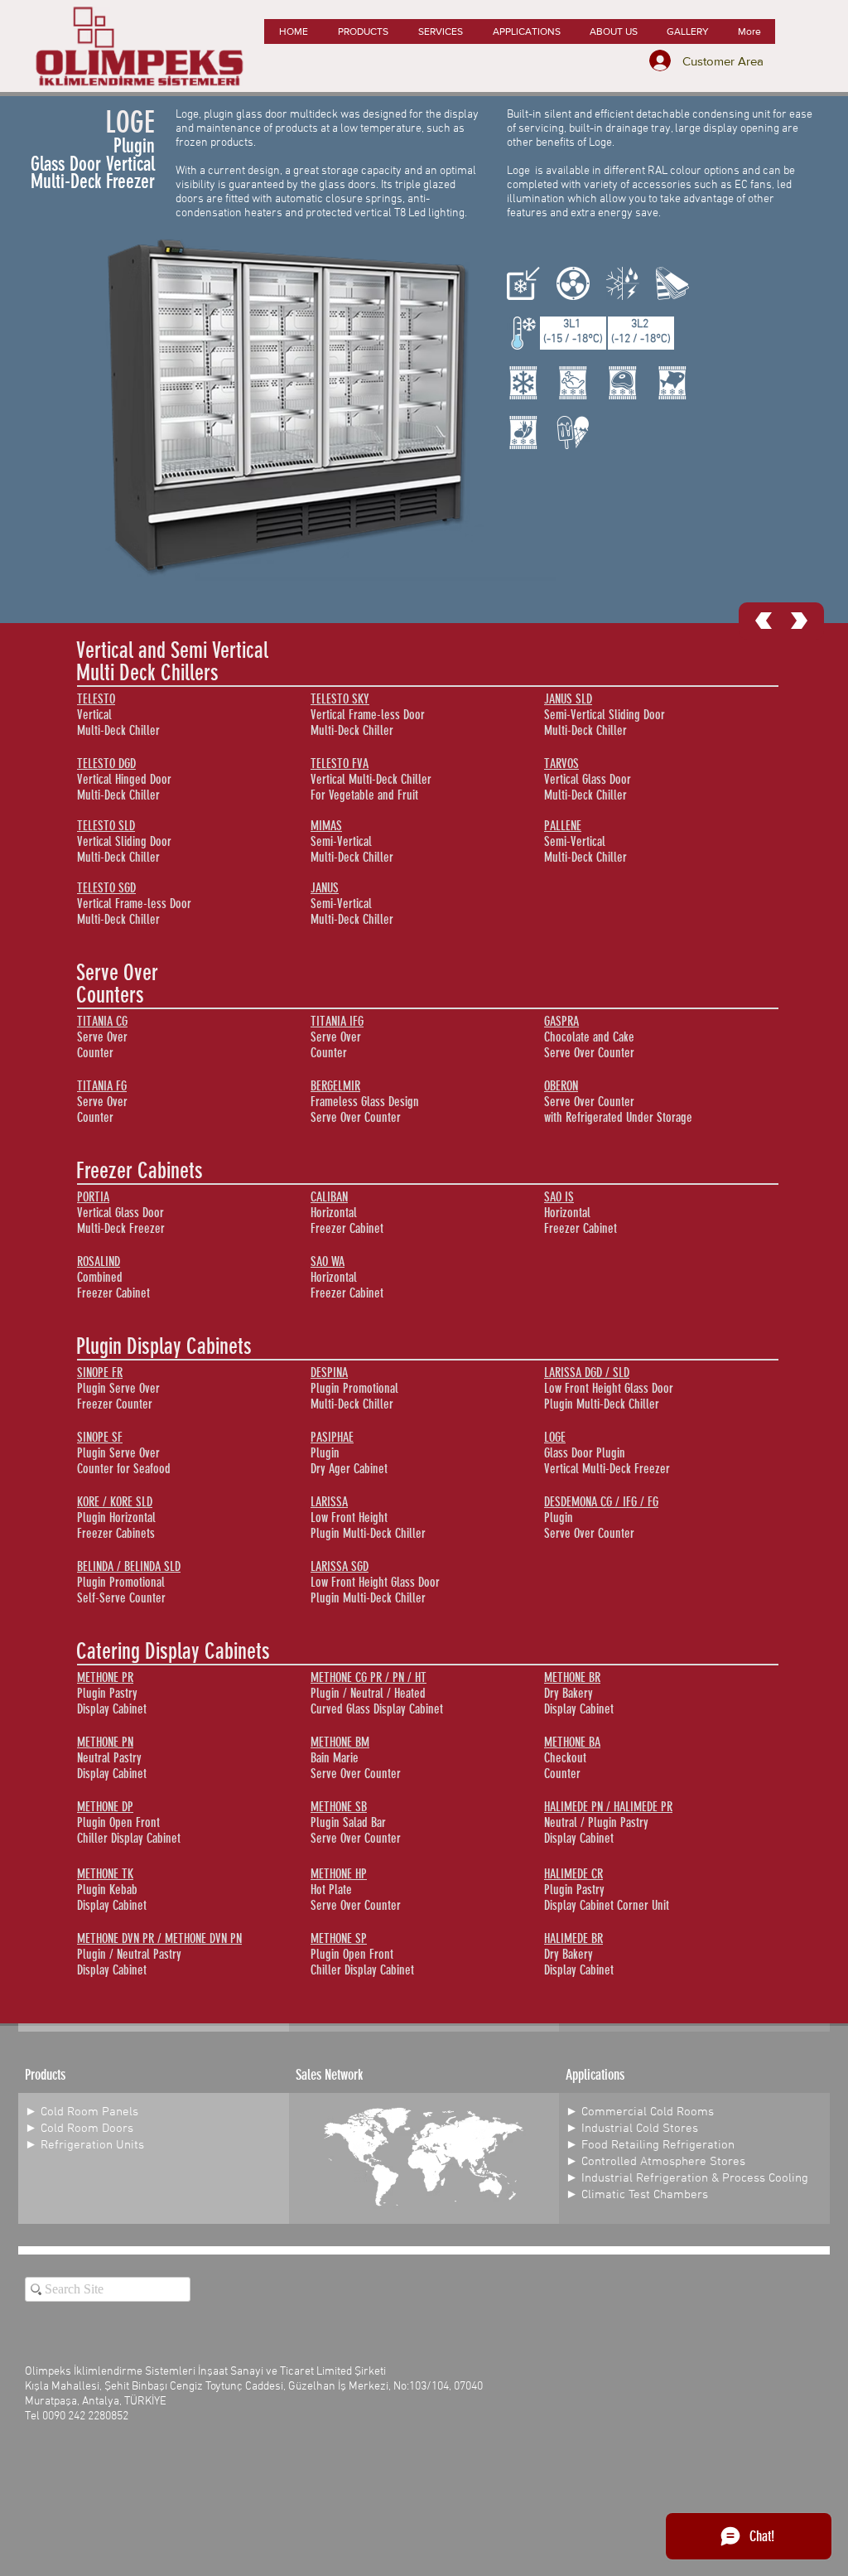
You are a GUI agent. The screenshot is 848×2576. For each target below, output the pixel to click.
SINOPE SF (100, 1437)
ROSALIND (99, 1261)
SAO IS (559, 1197)
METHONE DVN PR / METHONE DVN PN (159, 1938)
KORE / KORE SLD (115, 1502)
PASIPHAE (332, 1437)
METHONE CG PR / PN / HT (369, 1677)
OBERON (561, 1086)
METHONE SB (339, 1807)
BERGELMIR (335, 1086)
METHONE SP (339, 1938)
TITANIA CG (102, 1021)
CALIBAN (329, 1197)
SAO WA (328, 1261)
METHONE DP (105, 1807)
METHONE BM (340, 1742)
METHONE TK (105, 1874)
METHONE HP (339, 1874)
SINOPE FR (100, 1373)
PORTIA (93, 1197)
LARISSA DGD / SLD (587, 1373)
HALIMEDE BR (573, 1938)
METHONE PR (105, 1677)
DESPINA (329, 1373)
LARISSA (329, 1502)
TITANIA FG (102, 1086)
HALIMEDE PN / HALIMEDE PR (608, 1807)
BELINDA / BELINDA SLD (129, 1566)
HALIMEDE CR (573, 1874)
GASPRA (561, 1021)
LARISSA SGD (340, 1566)
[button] (362, 31)
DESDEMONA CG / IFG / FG (601, 1502)
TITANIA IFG (337, 1021)
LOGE (555, 1437)
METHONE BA (572, 1742)
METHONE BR (572, 1677)
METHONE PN (105, 1742)
